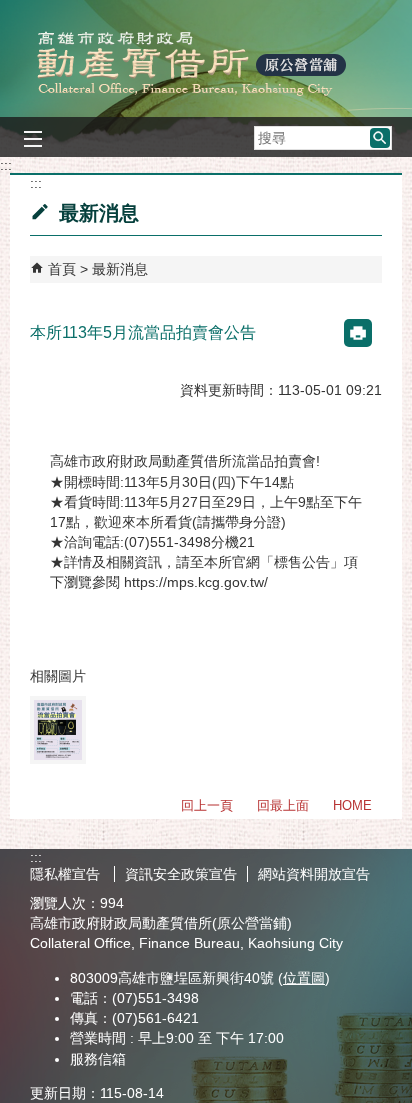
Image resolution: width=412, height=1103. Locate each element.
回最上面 (283, 805)
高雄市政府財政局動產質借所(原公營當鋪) (206, 63)
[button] (380, 138)
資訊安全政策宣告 (181, 874)
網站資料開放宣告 (314, 874)
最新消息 (120, 269)
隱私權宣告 (67, 874)
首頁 (62, 269)
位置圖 (304, 978)
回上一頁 (207, 805)
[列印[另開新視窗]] (358, 333)
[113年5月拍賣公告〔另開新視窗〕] (58, 730)
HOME (352, 805)
